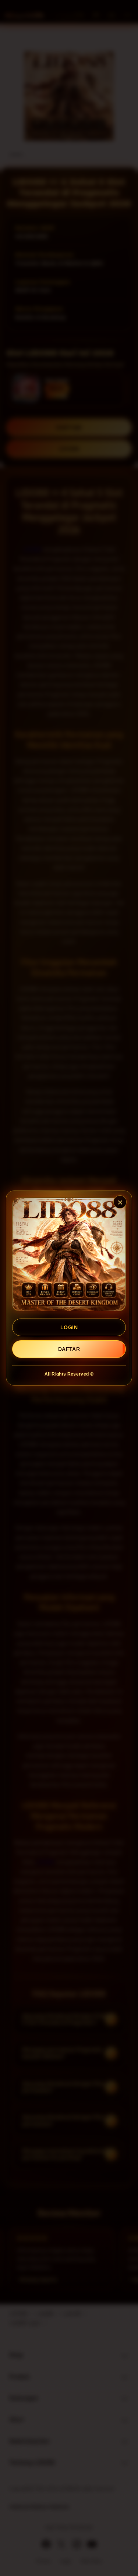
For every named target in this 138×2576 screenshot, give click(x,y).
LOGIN (69, 1327)
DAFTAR (69, 1349)
